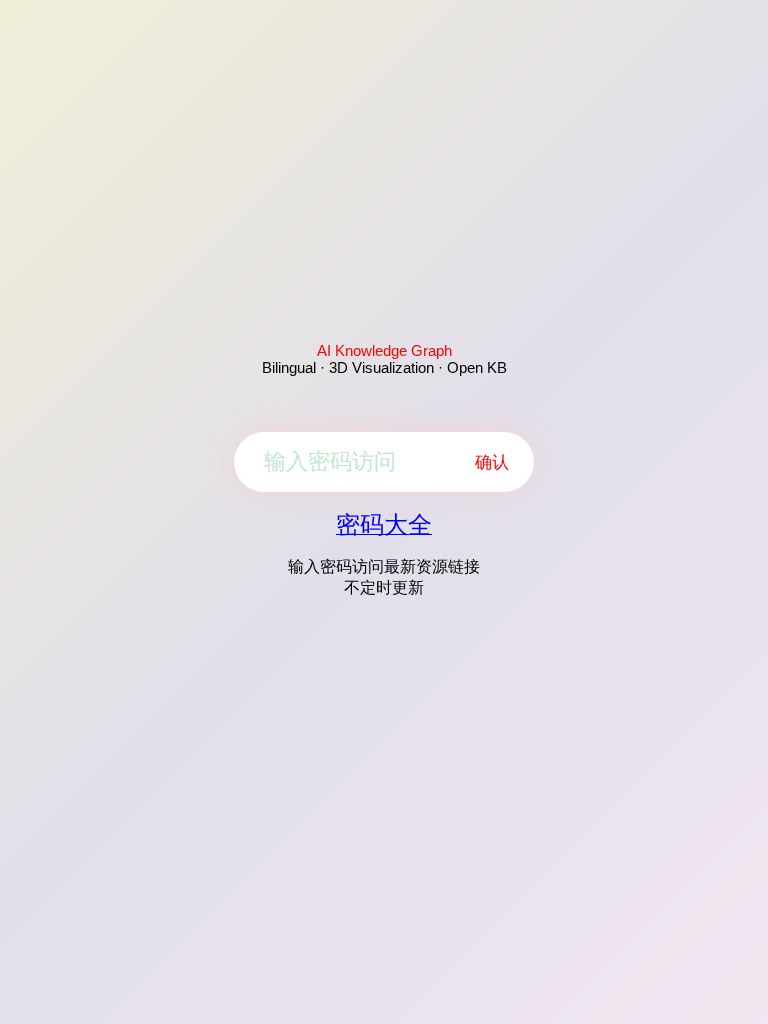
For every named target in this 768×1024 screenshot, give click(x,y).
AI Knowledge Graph (384, 350)
